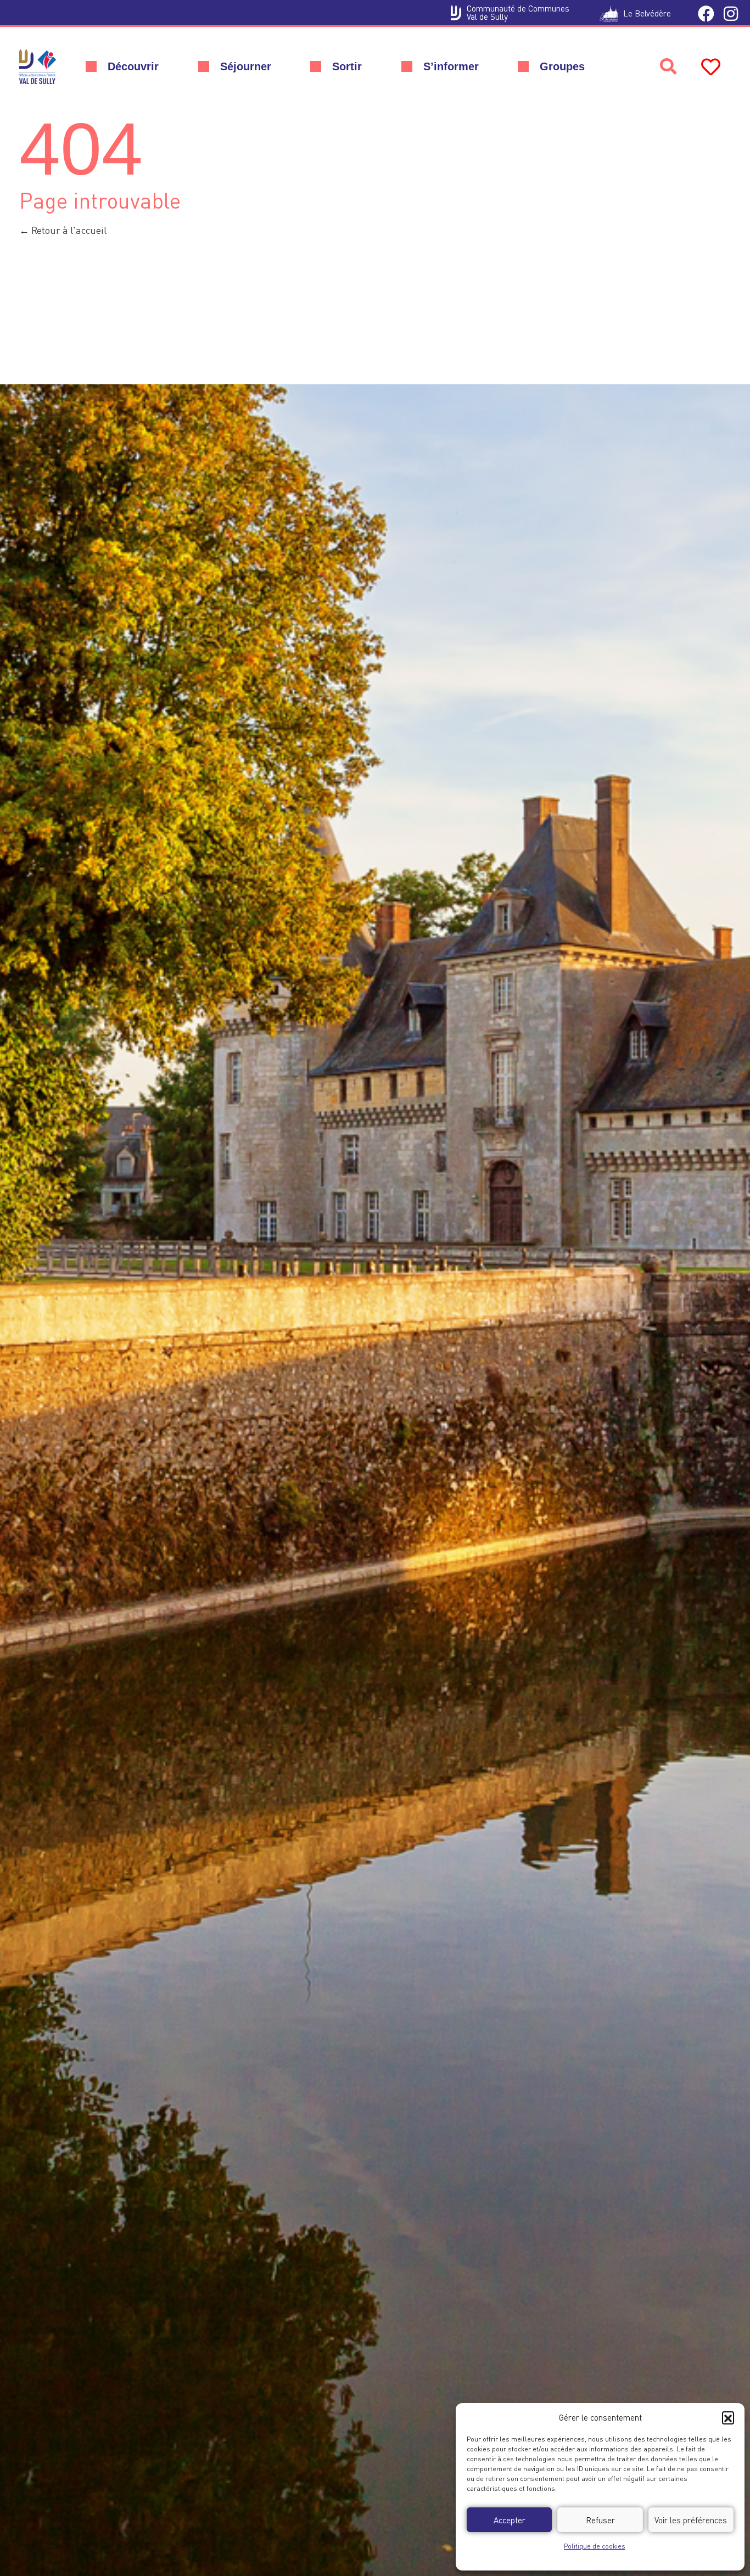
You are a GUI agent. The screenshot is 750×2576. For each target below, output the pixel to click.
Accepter (510, 2520)
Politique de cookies (595, 2546)
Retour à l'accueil (68, 230)
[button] (728, 2417)
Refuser (600, 2520)
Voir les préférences (691, 2520)
